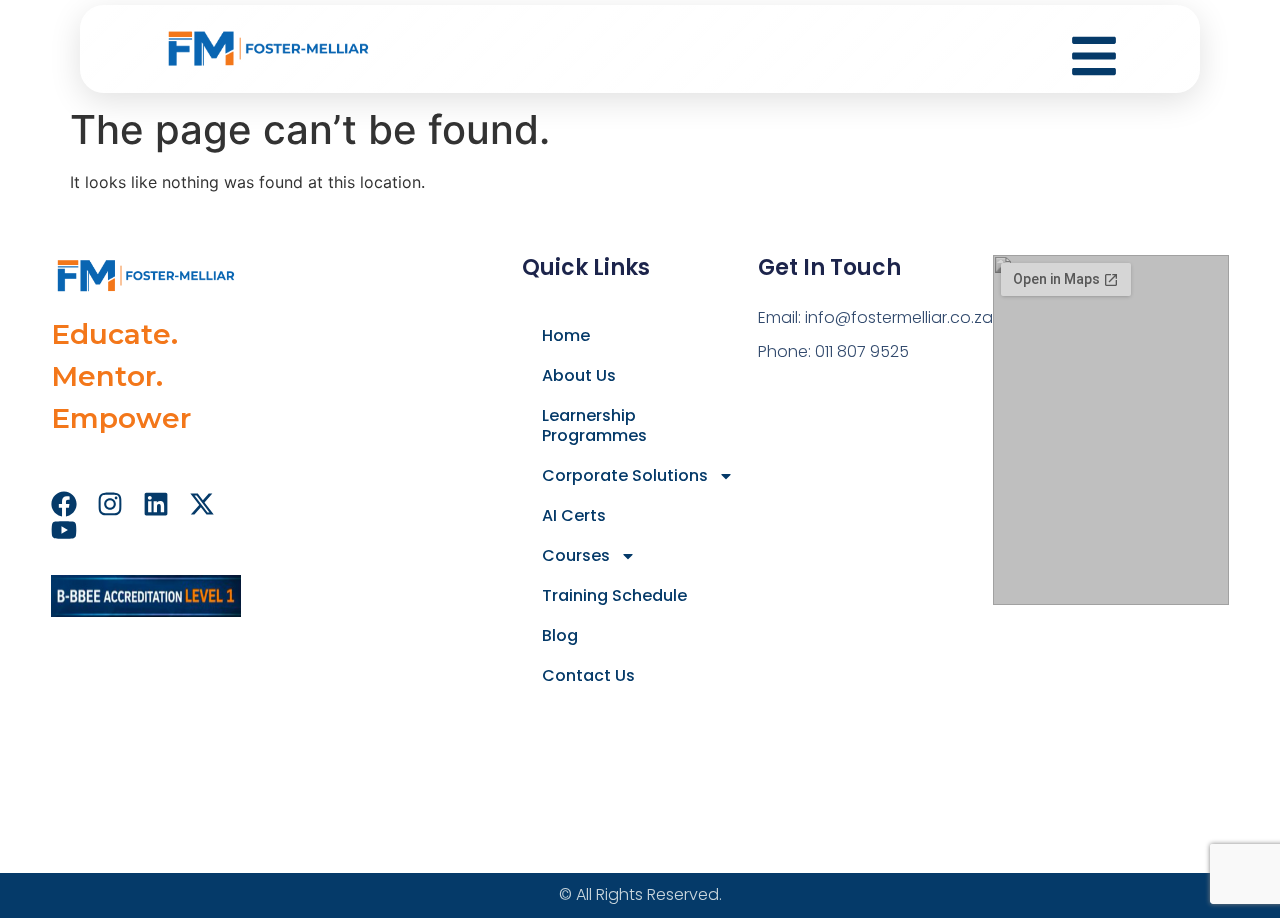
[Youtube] (64, 530)
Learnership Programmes (594, 425)
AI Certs (574, 515)
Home (566, 335)
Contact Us (588, 675)
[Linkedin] (156, 504)
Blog (560, 635)
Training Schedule (614, 595)
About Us (579, 375)
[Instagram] (110, 504)
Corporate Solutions (625, 475)
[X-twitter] (202, 504)
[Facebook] (64, 504)
